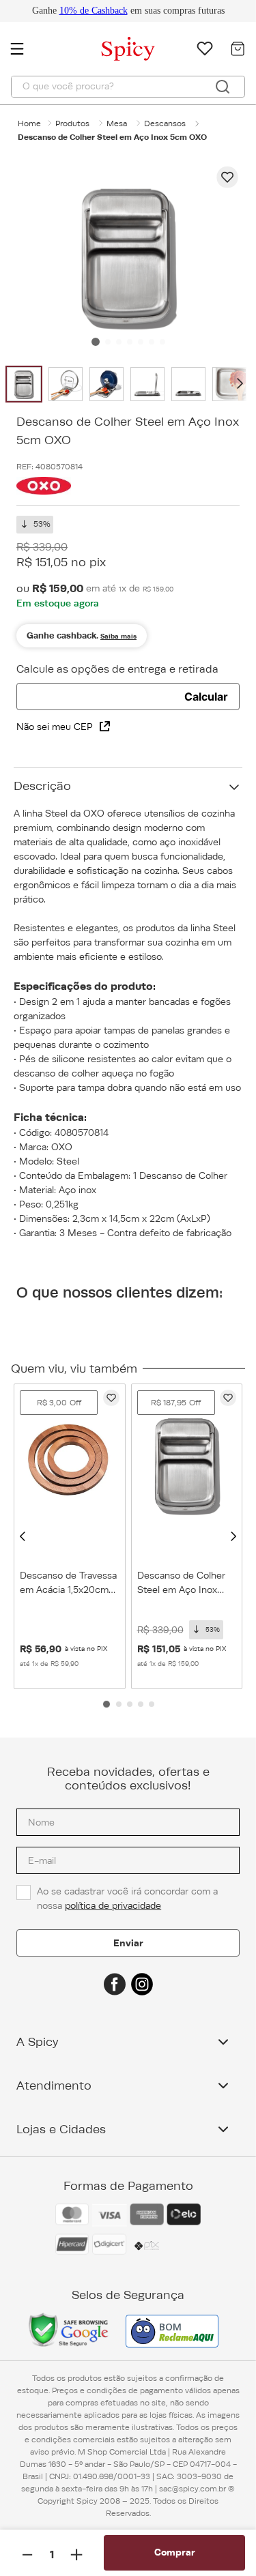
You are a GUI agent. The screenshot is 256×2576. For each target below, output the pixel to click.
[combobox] (128, 87)
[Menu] (24, 48)
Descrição (42, 786)
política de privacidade (113, 1905)
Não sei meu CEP (55, 727)
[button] (23, 1536)
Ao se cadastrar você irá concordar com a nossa (129, 1898)
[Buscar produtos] (223, 87)
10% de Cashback (94, 11)
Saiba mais (118, 636)
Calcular (206, 697)
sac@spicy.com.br (193, 2489)
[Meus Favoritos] (205, 48)
